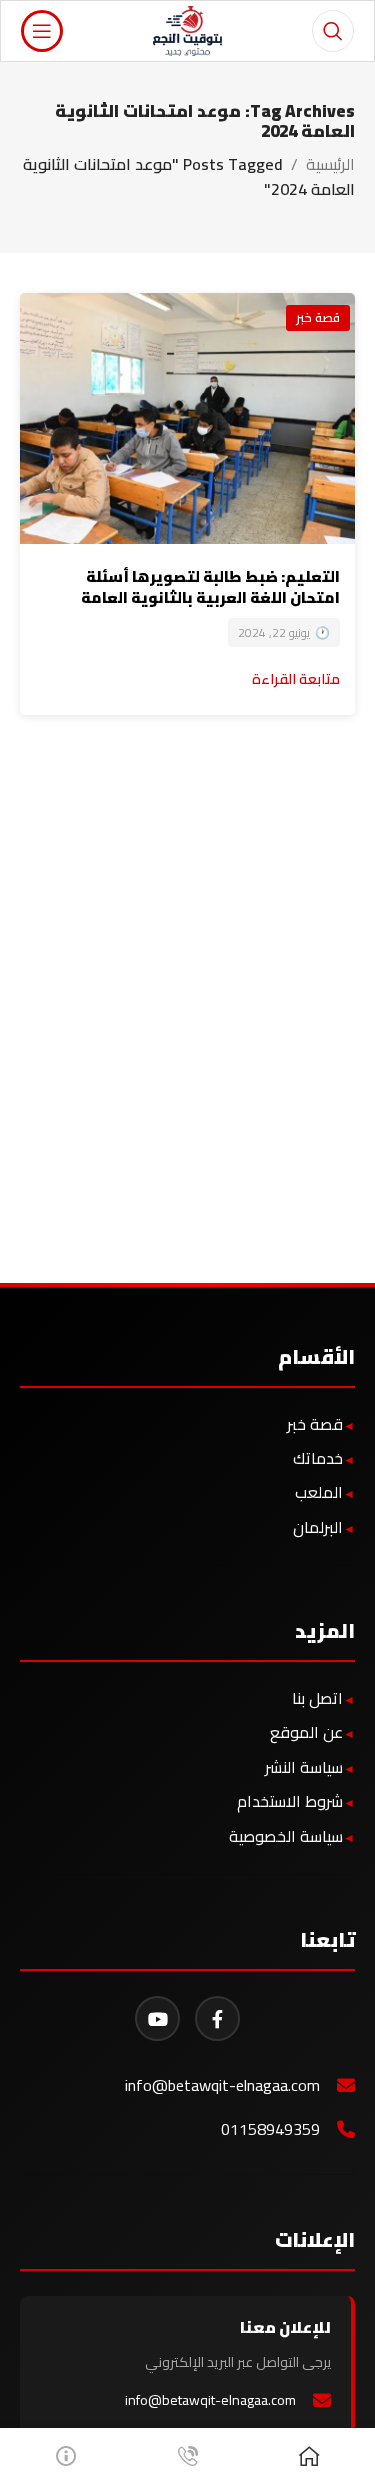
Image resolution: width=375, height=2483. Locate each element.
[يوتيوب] (157, 2018)
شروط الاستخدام (290, 1801)
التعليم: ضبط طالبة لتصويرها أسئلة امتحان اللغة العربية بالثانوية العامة (210, 587)
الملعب (319, 1492)
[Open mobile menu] (42, 31)
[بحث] (333, 31)
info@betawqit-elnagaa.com (222, 2085)
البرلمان (318, 1527)
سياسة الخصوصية (286, 1836)
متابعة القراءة (296, 678)
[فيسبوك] (217, 2018)
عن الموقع (306, 1732)
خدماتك (318, 1458)
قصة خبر (318, 317)
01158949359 (270, 2129)
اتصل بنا (317, 1698)
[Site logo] (187, 29)
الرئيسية (330, 164)
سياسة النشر (304, 1767)
